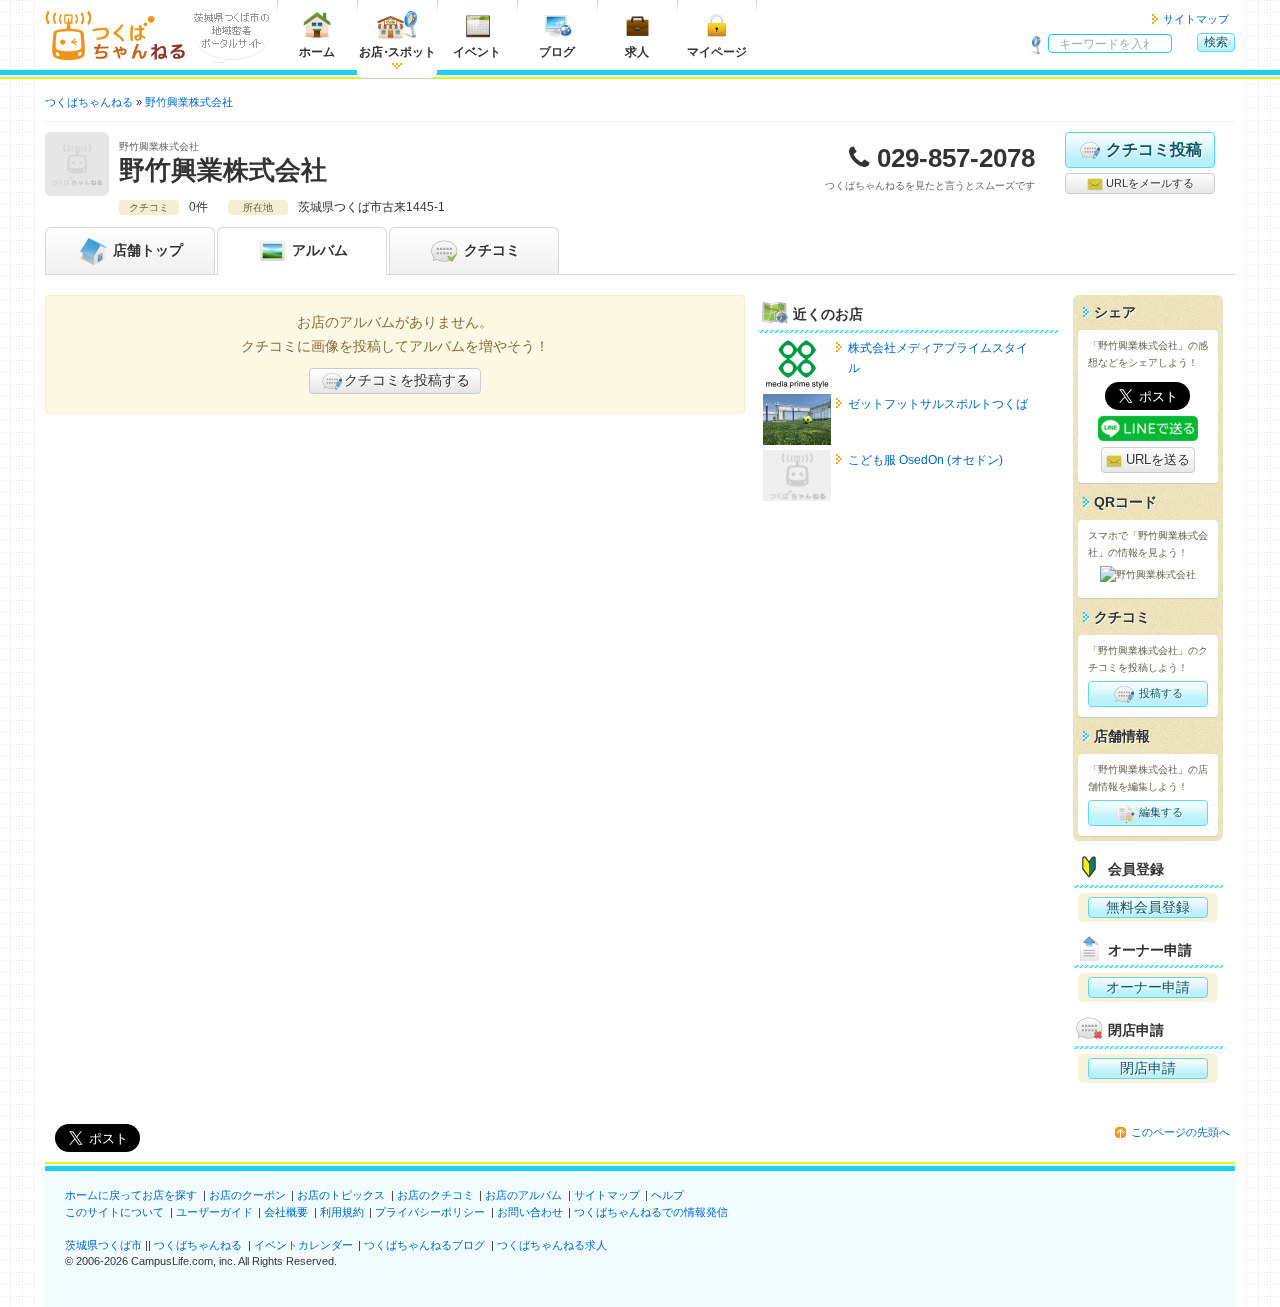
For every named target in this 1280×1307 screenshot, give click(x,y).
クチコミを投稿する (407, 380)
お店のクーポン (247, 1195)
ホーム (317, 52)
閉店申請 (1148, 1068)
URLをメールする (1148, 183)
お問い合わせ (530, 1212)
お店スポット (397, 52)
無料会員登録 (1148, 907)
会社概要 (286, 1212)
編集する (1159, 812)
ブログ (557, 52)
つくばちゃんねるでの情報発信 (651, 1212)
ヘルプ (667, 1195)
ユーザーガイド (214, 1212)
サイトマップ (1196, 19)
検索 (1216, 42)
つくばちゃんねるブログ (424, 1245)
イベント (477, 52)
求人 (637, 52)
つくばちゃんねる (198, 1245)
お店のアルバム (523, 1195)
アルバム (318, 250)
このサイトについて (114, 1212)
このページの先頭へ (1180, 1132)
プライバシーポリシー (430, 1212)
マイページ (717, 52)
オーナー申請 (1148, 987)
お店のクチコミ (435, 1195)
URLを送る (1156, 459)
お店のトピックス (341, 1195)
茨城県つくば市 (103, 1245)
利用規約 (342, 1212)
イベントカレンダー (303, 1245)
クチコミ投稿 (1154, 149)
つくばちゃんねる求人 (552, 1245)
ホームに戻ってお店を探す (131, 1195)
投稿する (1159, 693)
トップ (148, 250)
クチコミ (490, 250)
